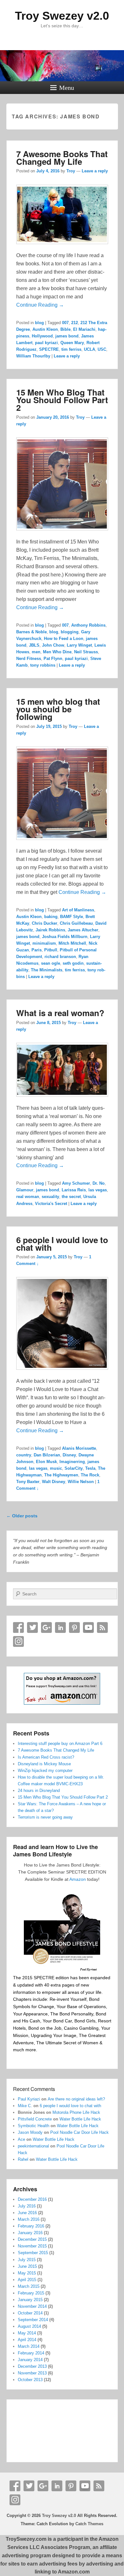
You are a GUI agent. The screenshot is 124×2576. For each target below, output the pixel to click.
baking (51, 917)
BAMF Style (72, 917)
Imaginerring (72, 1462)
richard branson (60, 957)
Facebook (18, 1627)
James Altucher (83, 930)
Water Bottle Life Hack (80, 2119)
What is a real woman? (60, 1013)
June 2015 (27, 2266)
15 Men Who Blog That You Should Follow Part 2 (62, 400)
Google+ (46, 1627)
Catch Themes (89, 2524)
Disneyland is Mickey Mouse (44, 1764)
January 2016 (30, 2233)
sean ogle (51, 963)
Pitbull (51, 950)
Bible (65, 329)
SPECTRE (49, 349)
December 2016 (32, 2199)
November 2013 (32, 2373)
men (36, 652)
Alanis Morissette (79, 1448)
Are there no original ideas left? (76, 2099)
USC (102, 349)
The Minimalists (47, 970)
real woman (28, 1197)
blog (39, 323)
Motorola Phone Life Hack (76, 2112)
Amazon (78, 1879)
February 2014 (31, 2353)
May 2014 (27, 2333)
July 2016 (27, 2206)
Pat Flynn (53, 659)
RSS (102, 1627)
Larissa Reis (74, 1190)
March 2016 (29, 2219)
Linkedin (60, 1627)
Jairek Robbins (50, 930)
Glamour (25, 1190)
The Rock (90, 1475)
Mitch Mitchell (72, 943)
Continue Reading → (40, 305)
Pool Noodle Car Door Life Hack (79, 2132)
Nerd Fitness (29, 659)
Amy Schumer (76, 1183)
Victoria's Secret (51, 1204)
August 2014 (29, 2326)
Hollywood (42, 336)
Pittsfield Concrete (35, 2119)
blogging (70, 632)
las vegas (98, 1190)
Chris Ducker (45, 923)
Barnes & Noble (31, 632)
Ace (21, 2139)
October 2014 (30, 2313)
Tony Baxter (28, 1482)
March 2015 (29, 2286)
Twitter (32, 1627)
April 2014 (27, 2340)
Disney (69, 1455)
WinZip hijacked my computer (45, 1771)
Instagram (18, 1641)
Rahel (23, 2159)
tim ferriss (71, 349)
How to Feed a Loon (64, 639)
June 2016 (27, 2213)
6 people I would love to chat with (62, 1244)
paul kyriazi (46, 343)
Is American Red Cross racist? (46, 1757)
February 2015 (31, 2293)
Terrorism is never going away (45, 1817)
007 (65, 323)
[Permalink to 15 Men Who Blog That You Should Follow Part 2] (62, 533)
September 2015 (33, 2253)
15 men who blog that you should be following (58, 709)
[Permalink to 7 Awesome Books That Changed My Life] (62, 247)
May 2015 (27, 2273)
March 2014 (29, 2346)
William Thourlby (33, 356)
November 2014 (32, 2306)
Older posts (22, 1516)
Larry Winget (79, 645)
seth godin (73, 963)
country (24, 1455)
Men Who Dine (57, 652)
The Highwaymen (61, 1475)
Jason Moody (30, 2132)
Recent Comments (34, 2089)
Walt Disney (54, 1482)
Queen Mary (72, 343)
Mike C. (25, 2106)
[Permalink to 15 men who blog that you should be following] (62, 843)
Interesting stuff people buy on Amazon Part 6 (60, 1744)
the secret (71, 1197)
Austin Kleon (45, 329)
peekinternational (33, 2146)
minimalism (44, 943)
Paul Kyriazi (29, 2099)
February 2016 (31, 2226)
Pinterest (74, 1627)
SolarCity (74, 1468)
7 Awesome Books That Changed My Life (62, 158)
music (56, 1468)
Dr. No (99, 1183)
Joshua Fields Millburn (65, 937)
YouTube (88, 1627)
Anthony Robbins (88, 625)
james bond (67, 336)
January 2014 (30, 2360)
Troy (71, 171)
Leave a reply (95, 171)
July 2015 (27, 2260)
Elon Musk (46, 1462)
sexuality (50, 1197)
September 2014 (33, 2320)
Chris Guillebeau (76, 923)
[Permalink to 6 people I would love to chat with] (62, 1373)
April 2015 (27, 2280)
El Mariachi (84, 329)
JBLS (34, 645)
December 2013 (32, 2366)
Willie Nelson (81, 1482)
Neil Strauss (86, 652)
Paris (37, 950)
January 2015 (30, 2300)
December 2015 (32, 2239)
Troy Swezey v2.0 (62, 16)
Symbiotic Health (34, 2126)
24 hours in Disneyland (39, 1791)
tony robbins (43, 665)
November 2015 (32, 2246)
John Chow (53, 645)
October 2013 (30, 2380)
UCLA (90, 349)
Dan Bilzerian (47, 1455)
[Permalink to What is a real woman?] (62, 1100)
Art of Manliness (78, 910)
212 (75, 323)
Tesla (90, 1468)
